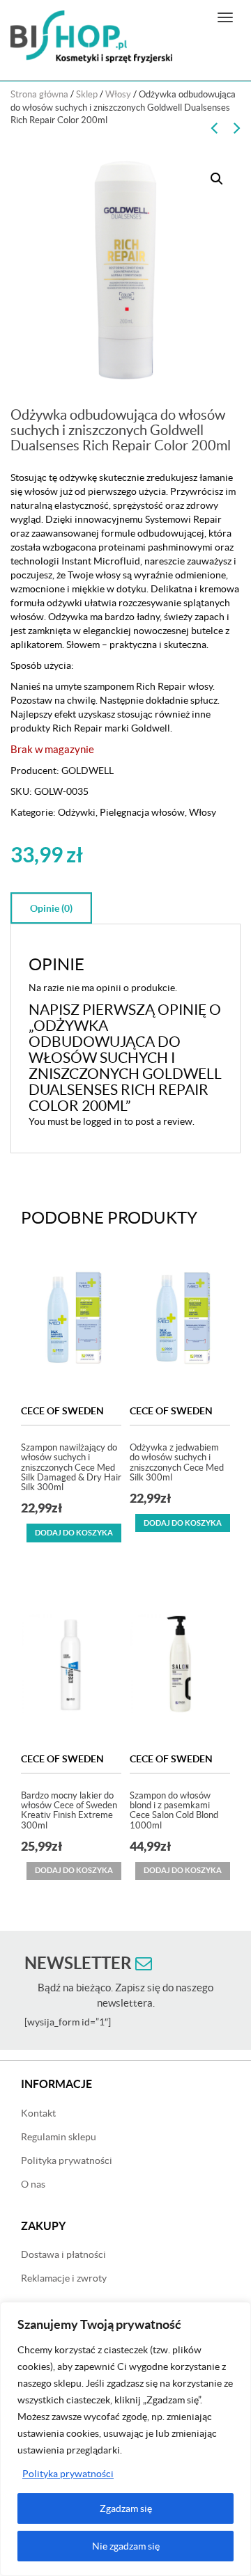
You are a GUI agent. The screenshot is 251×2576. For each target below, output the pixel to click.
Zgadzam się (126, 2508)
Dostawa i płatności (63, 2254)
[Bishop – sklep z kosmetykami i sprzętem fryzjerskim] (91, 37)
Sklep (87, 94)
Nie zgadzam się (126, 2546)
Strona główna (39, 94)
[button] (217, 179)
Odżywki (77, 812)
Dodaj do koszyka (74, 1533)
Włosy (118, 94)
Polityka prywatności (68, 2474)
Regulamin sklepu (59, 2137)
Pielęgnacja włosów (142, 812)
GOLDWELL (88, 771)
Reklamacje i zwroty (64, 2278)
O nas (33, 2184)
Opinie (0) (51, 908)
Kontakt (38, 2113)
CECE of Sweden (62, 1411)
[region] (125, 2439)
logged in (102, 1121)
